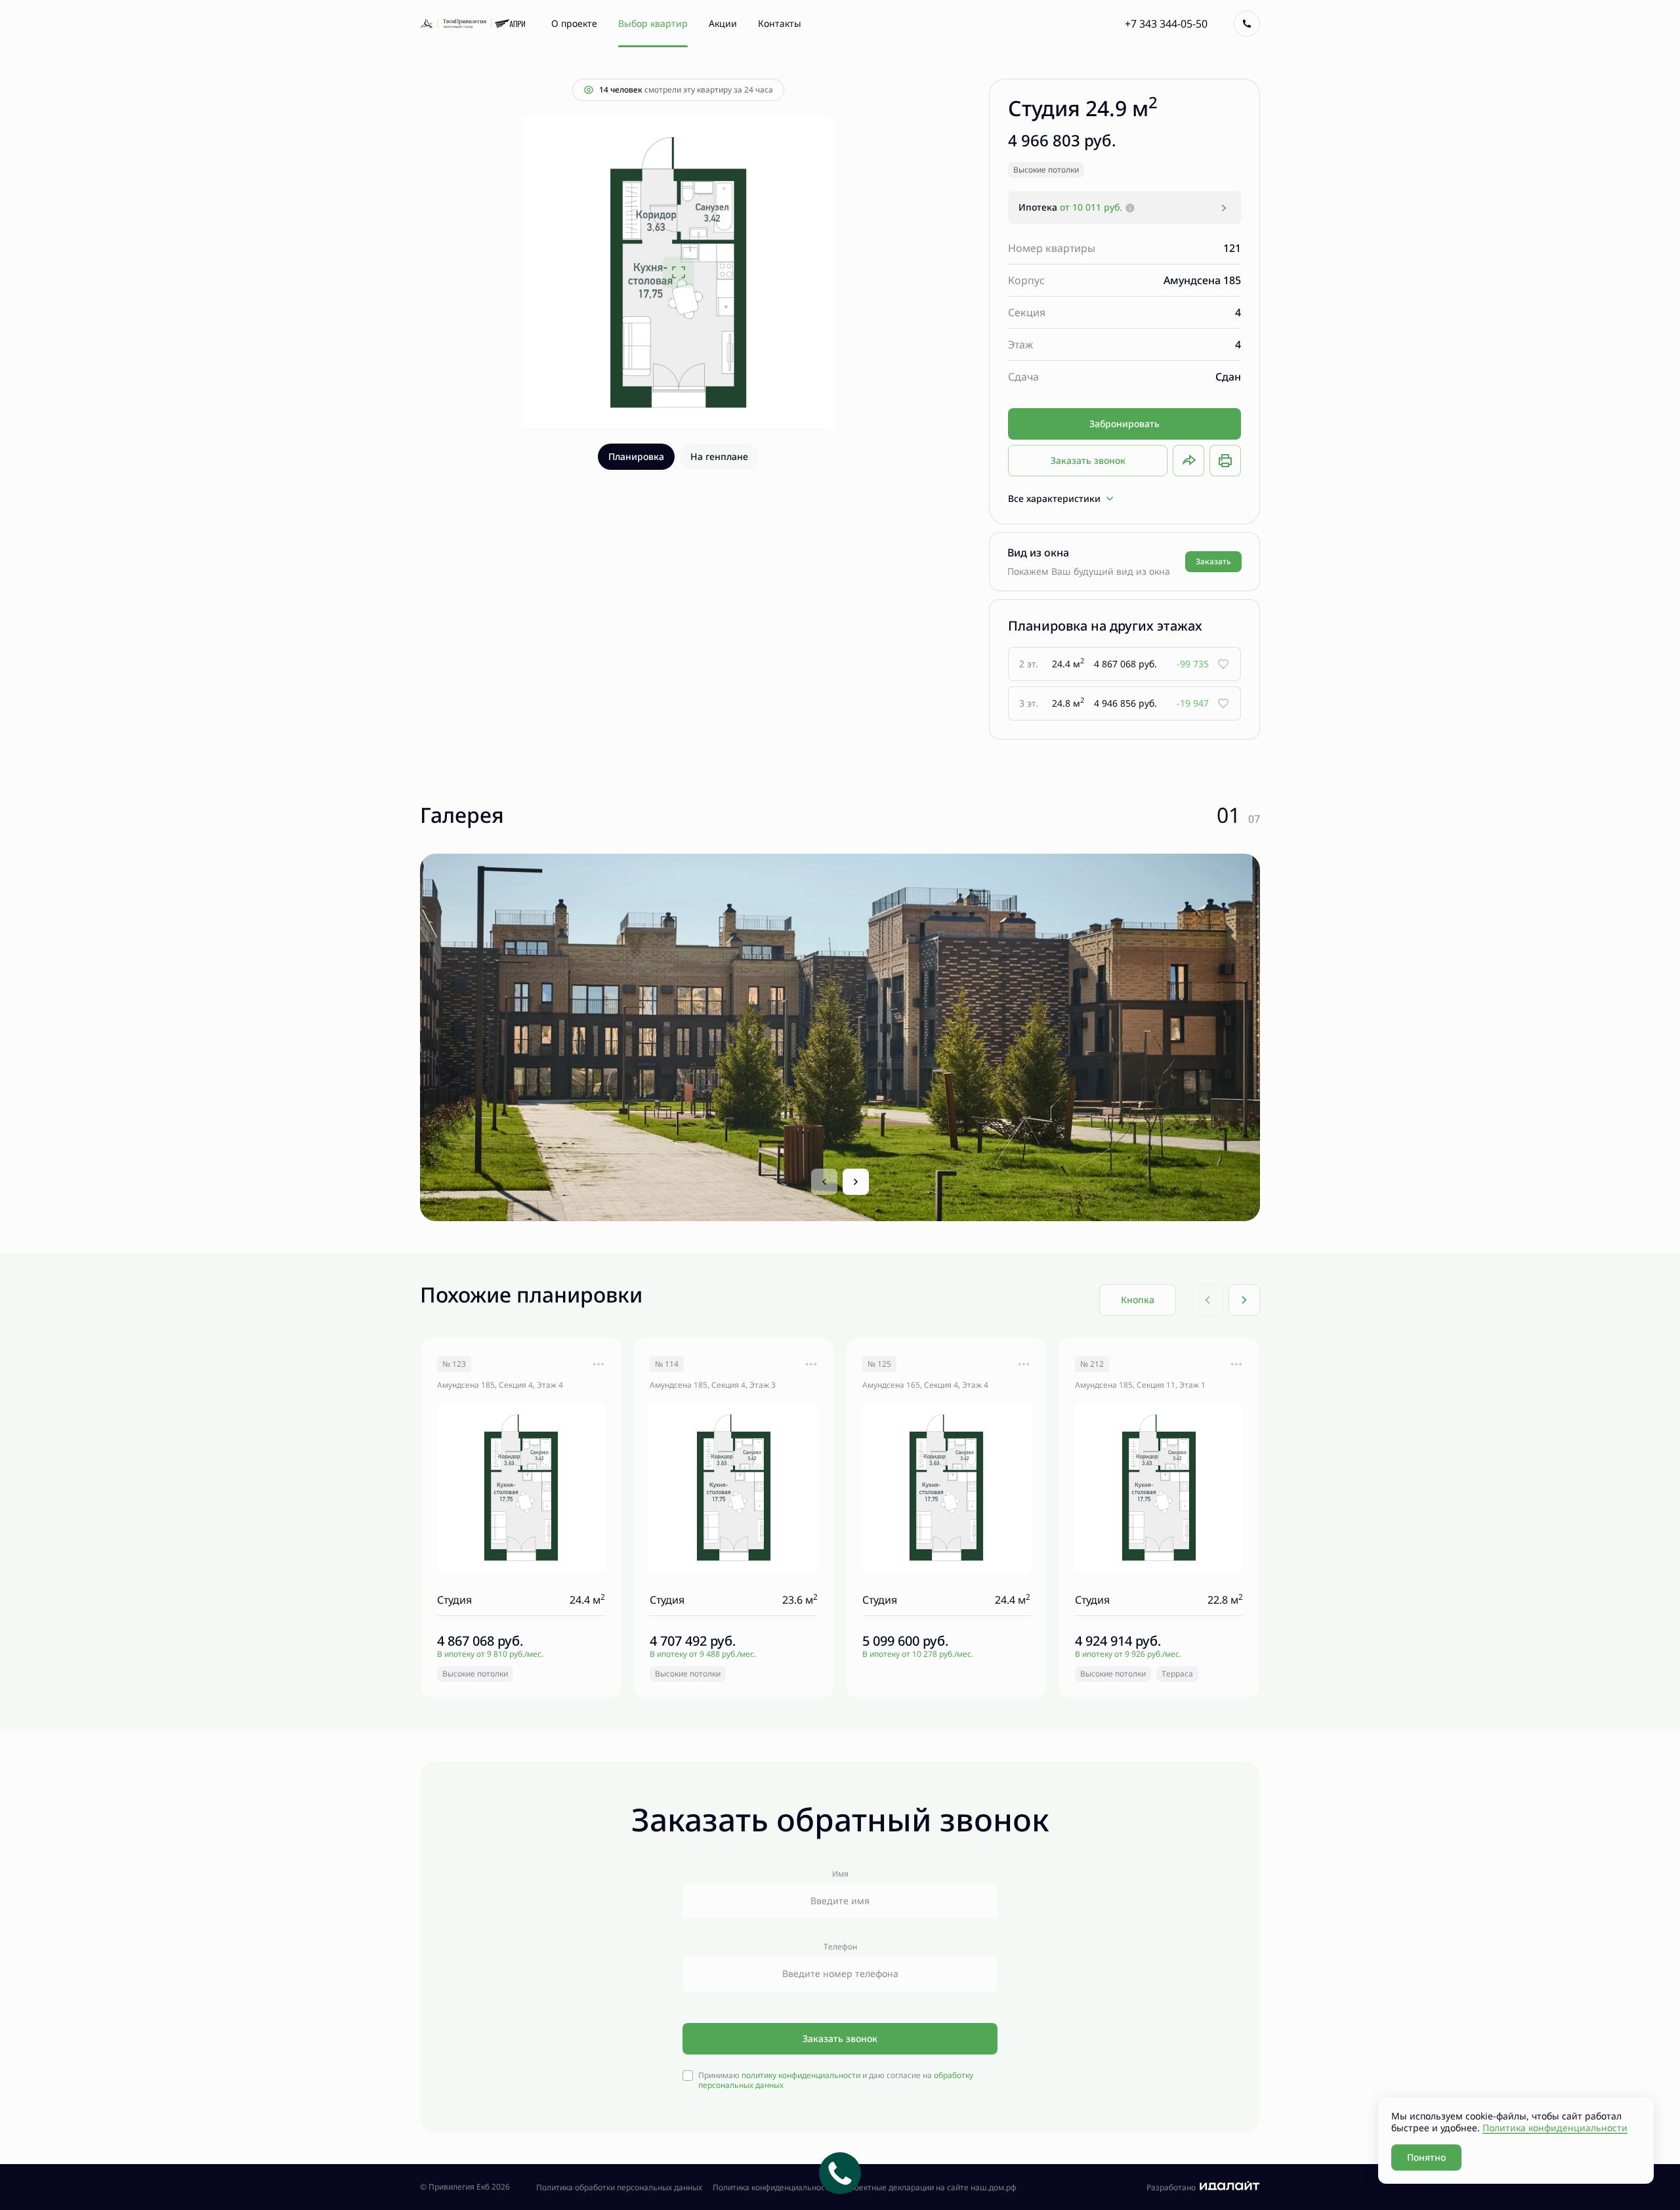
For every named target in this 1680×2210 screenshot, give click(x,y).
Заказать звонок (1088, 460)
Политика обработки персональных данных (619, 2188)
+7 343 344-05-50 (1166, 24)
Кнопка (1138, 1300)
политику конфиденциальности (801, 2075)
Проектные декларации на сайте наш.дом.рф (930, 2188)
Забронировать (1124, 424)
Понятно (1426, 2157)
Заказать (1213, 561)
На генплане (719, 456)
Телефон (840, 1947)
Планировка (636, 456)
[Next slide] (856, 1182)
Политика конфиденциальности (773, 2188)
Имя (840, 1874)
